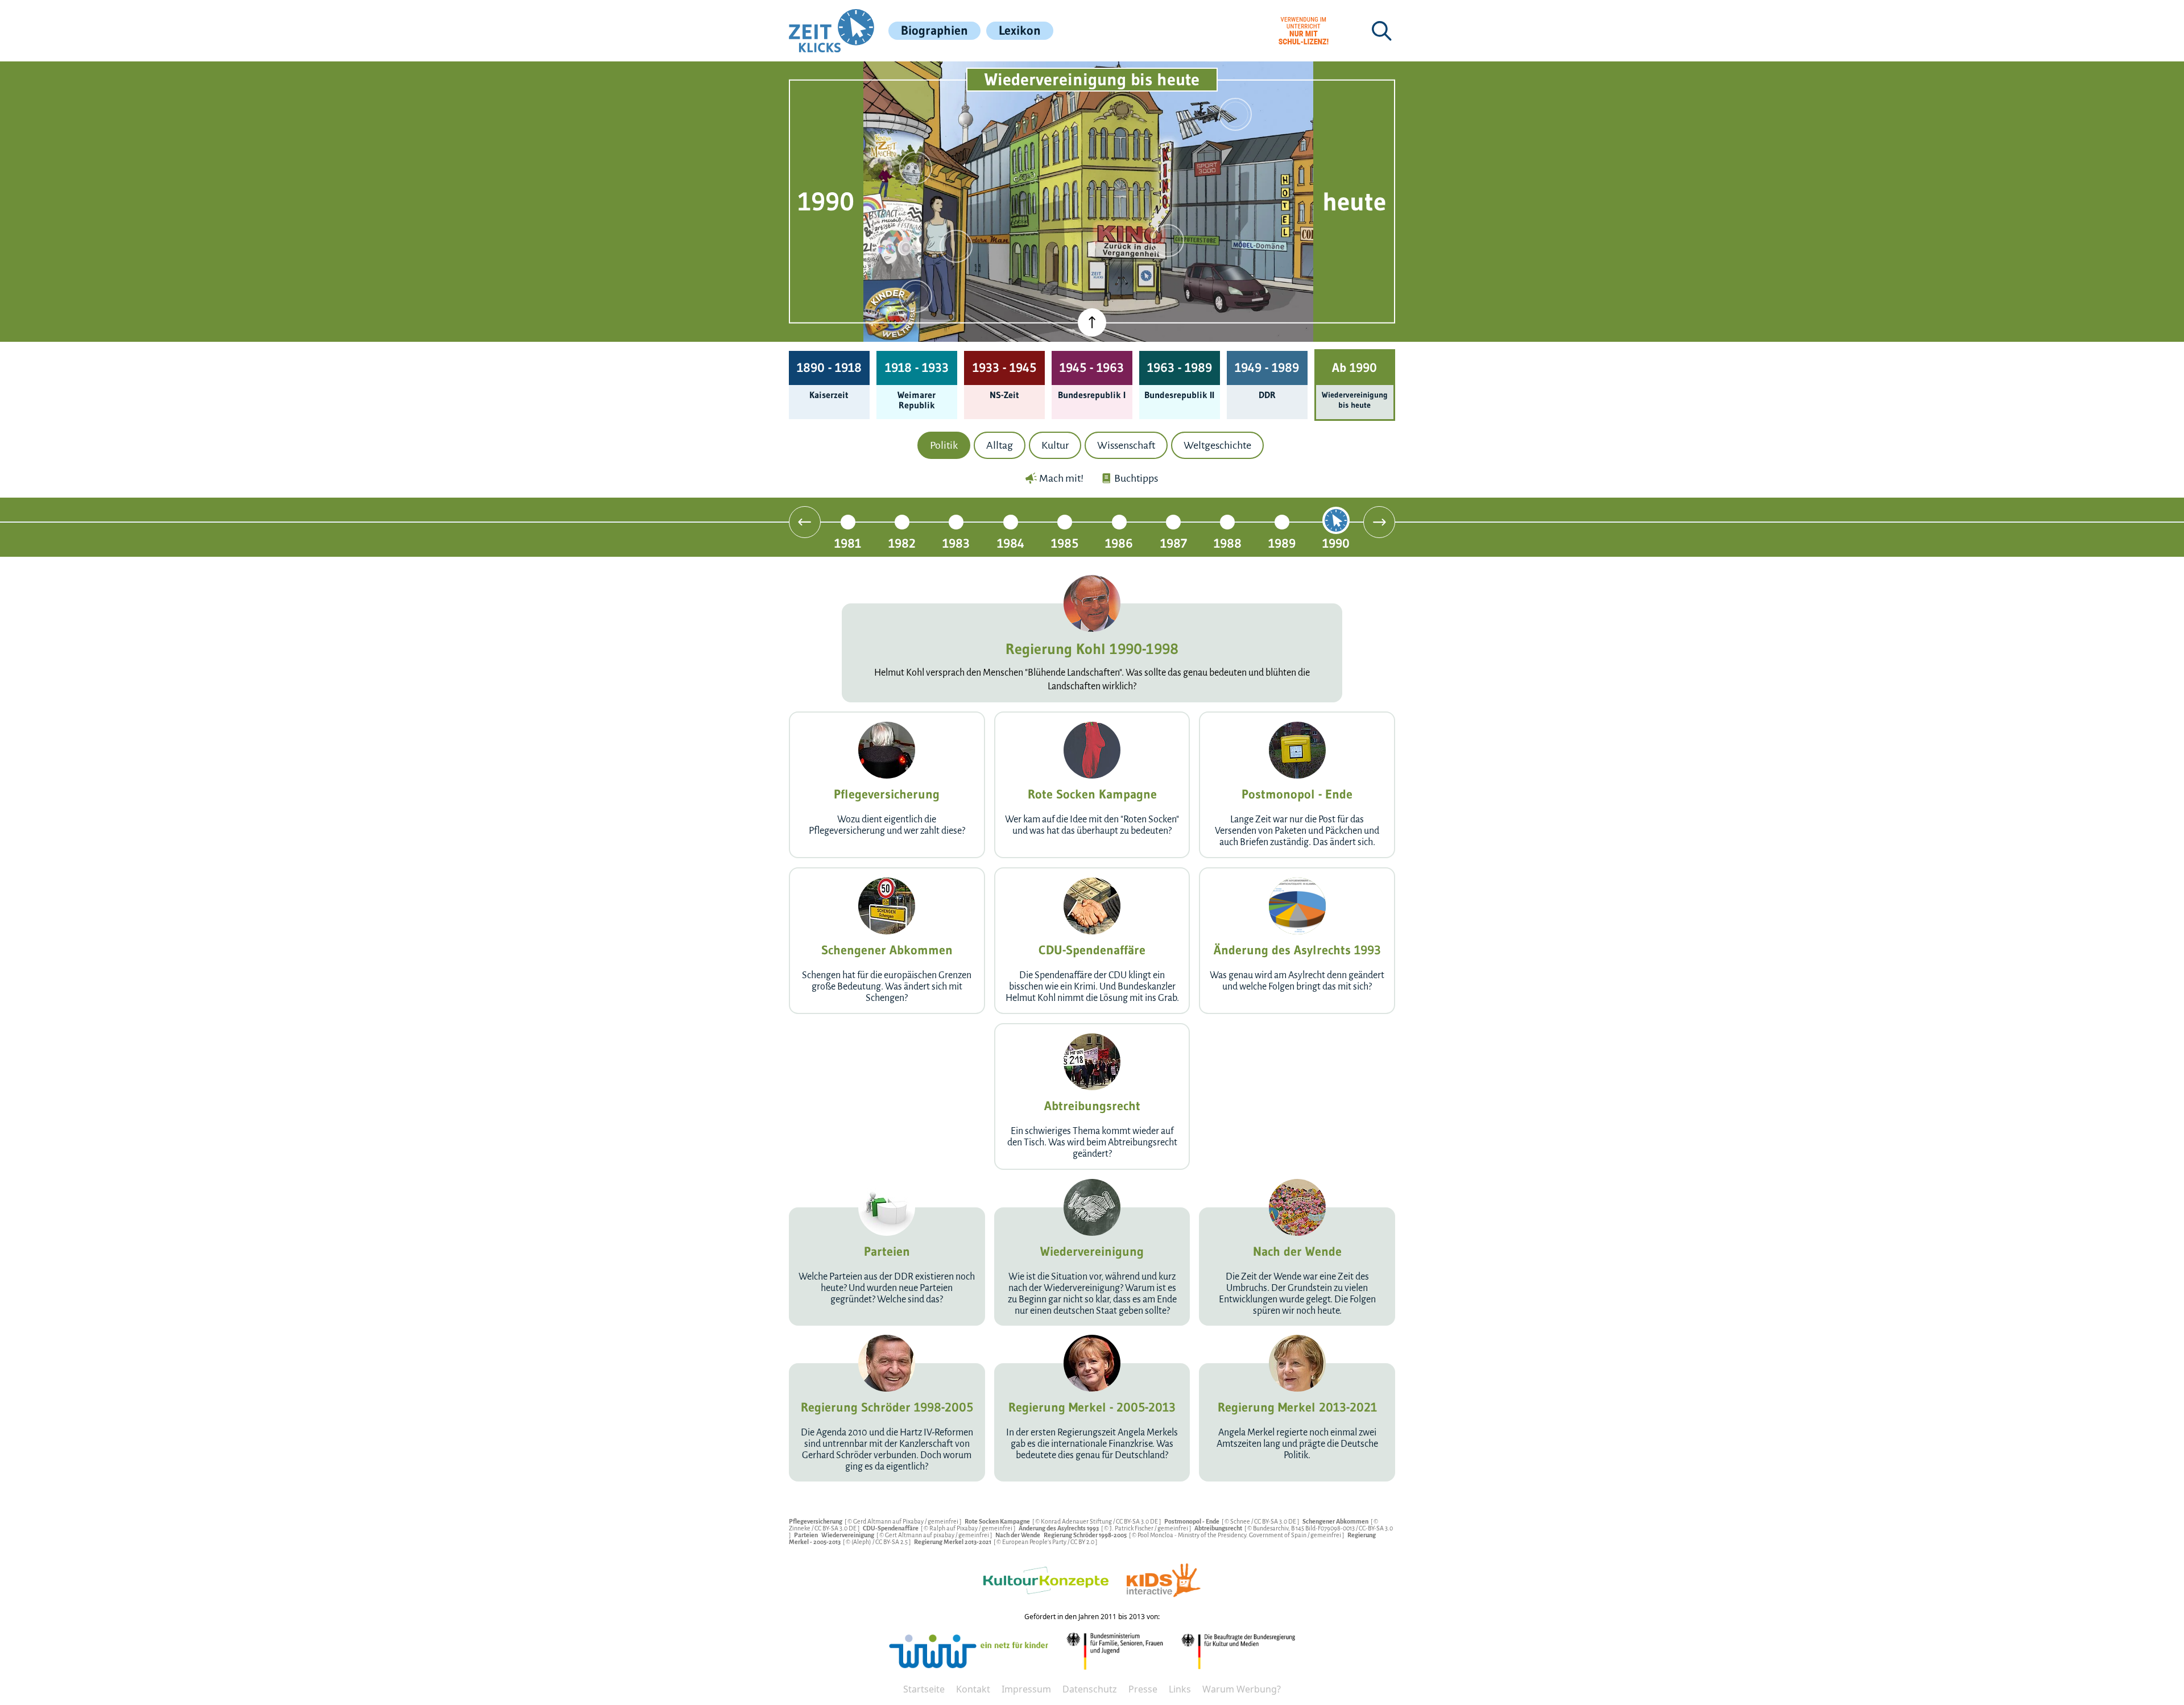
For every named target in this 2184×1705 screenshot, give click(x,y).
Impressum (1026, 1689)
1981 (848, 543)
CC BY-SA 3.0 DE (1137, 1521)
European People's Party (1035, 1542)
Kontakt (973, 1689)
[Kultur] (1168, 241)
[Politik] (916, 168)
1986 (1119, 543)
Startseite (924, 1689)
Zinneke (800, 1528)
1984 (1011, 543)
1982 (902, 543)
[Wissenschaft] (1235, 114)
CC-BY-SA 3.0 (1376, 1528)
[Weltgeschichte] (916, 296)
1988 (1228, 543)
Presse (1143, 1689)
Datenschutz (1090, 1689)
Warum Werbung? (1242, 1689)
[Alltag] (956, 246)
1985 (1065, 543)
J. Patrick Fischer (1132, 1528)
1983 (956, 543)
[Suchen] (1381, 31)
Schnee (1241, 1521)
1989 (1282, 543)
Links (1180, 1689)
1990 (1336, 543)
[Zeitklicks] (832, 31)
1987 (1174, 543)
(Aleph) (862, 1542)
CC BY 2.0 (1083, 1542)
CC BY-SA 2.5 (892, 1542)
